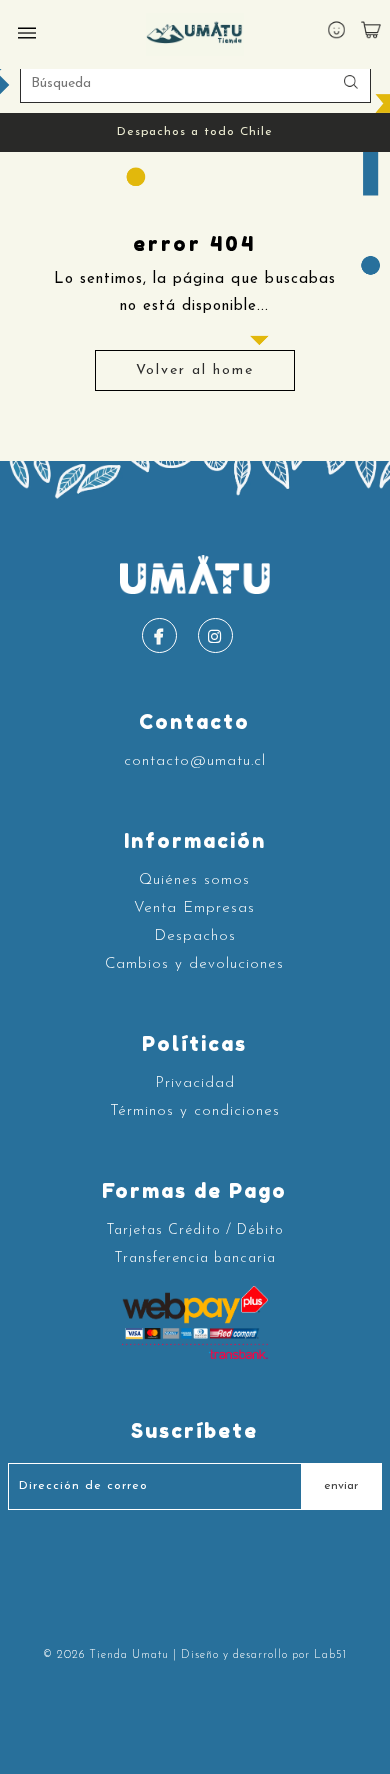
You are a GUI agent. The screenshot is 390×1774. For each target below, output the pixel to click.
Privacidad (195, 1083)
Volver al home (195, 370)
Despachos (195, 936)
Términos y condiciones (195, 1111)
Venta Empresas (194, 908)
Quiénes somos (194, 880)
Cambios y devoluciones (194, 964)
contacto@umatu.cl (195, 761)
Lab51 (330, 1655)
